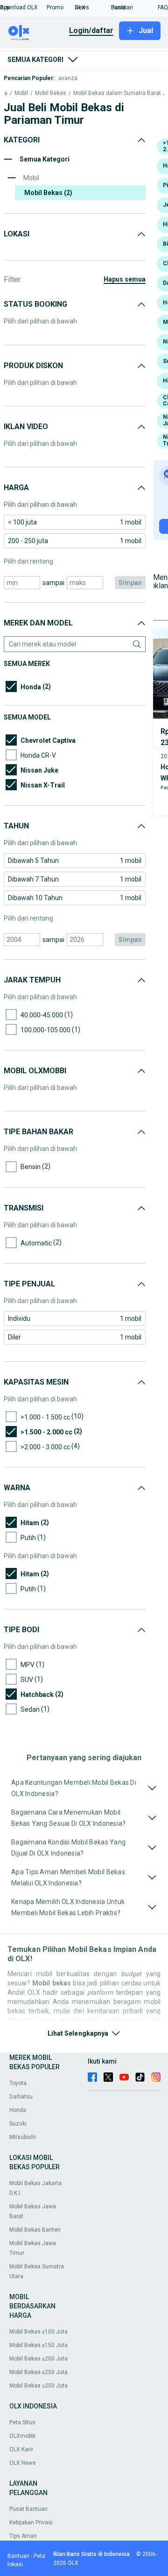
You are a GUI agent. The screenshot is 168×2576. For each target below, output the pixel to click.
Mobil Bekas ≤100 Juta (38, 2332)
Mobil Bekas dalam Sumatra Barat (117, 93)
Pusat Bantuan (28, 2509)
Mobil (21, 93)
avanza (68, 78)
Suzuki (18, 2124)
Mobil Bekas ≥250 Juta (38, 2386)
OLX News (23, 2463)
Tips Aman (23, 2536)
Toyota (18, 2083)
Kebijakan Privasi (31, 2522)
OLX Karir (21, 2449)
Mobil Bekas (51, 93)
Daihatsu (21, 2097)
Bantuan (18, 2556)
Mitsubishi (23, 2137)
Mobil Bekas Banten (35, 2230)
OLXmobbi (22, 2436)
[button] (23, 7)
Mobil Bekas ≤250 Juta (38, 2372)
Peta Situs (22, 2422)
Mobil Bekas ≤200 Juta (38, 2359)
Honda (18, 2110)
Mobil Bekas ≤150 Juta (38, 2345)
